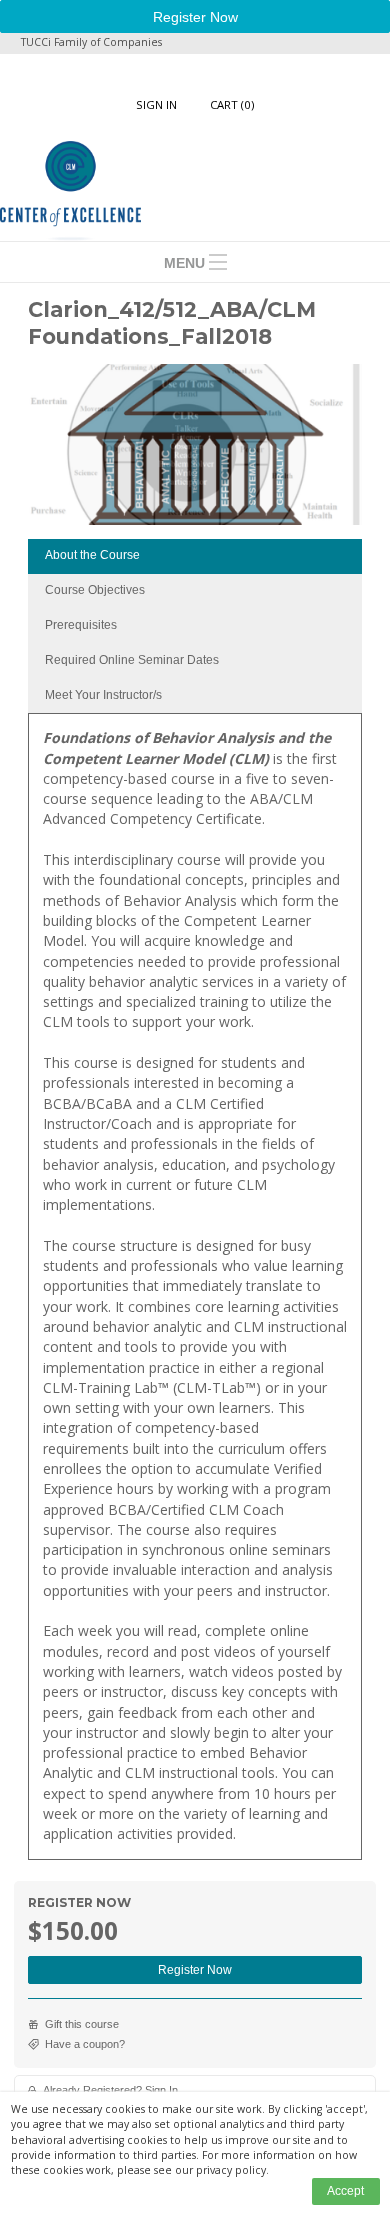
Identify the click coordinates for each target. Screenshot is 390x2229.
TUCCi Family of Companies (91, 42)
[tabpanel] (195, 1293)
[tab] (195, 556)
